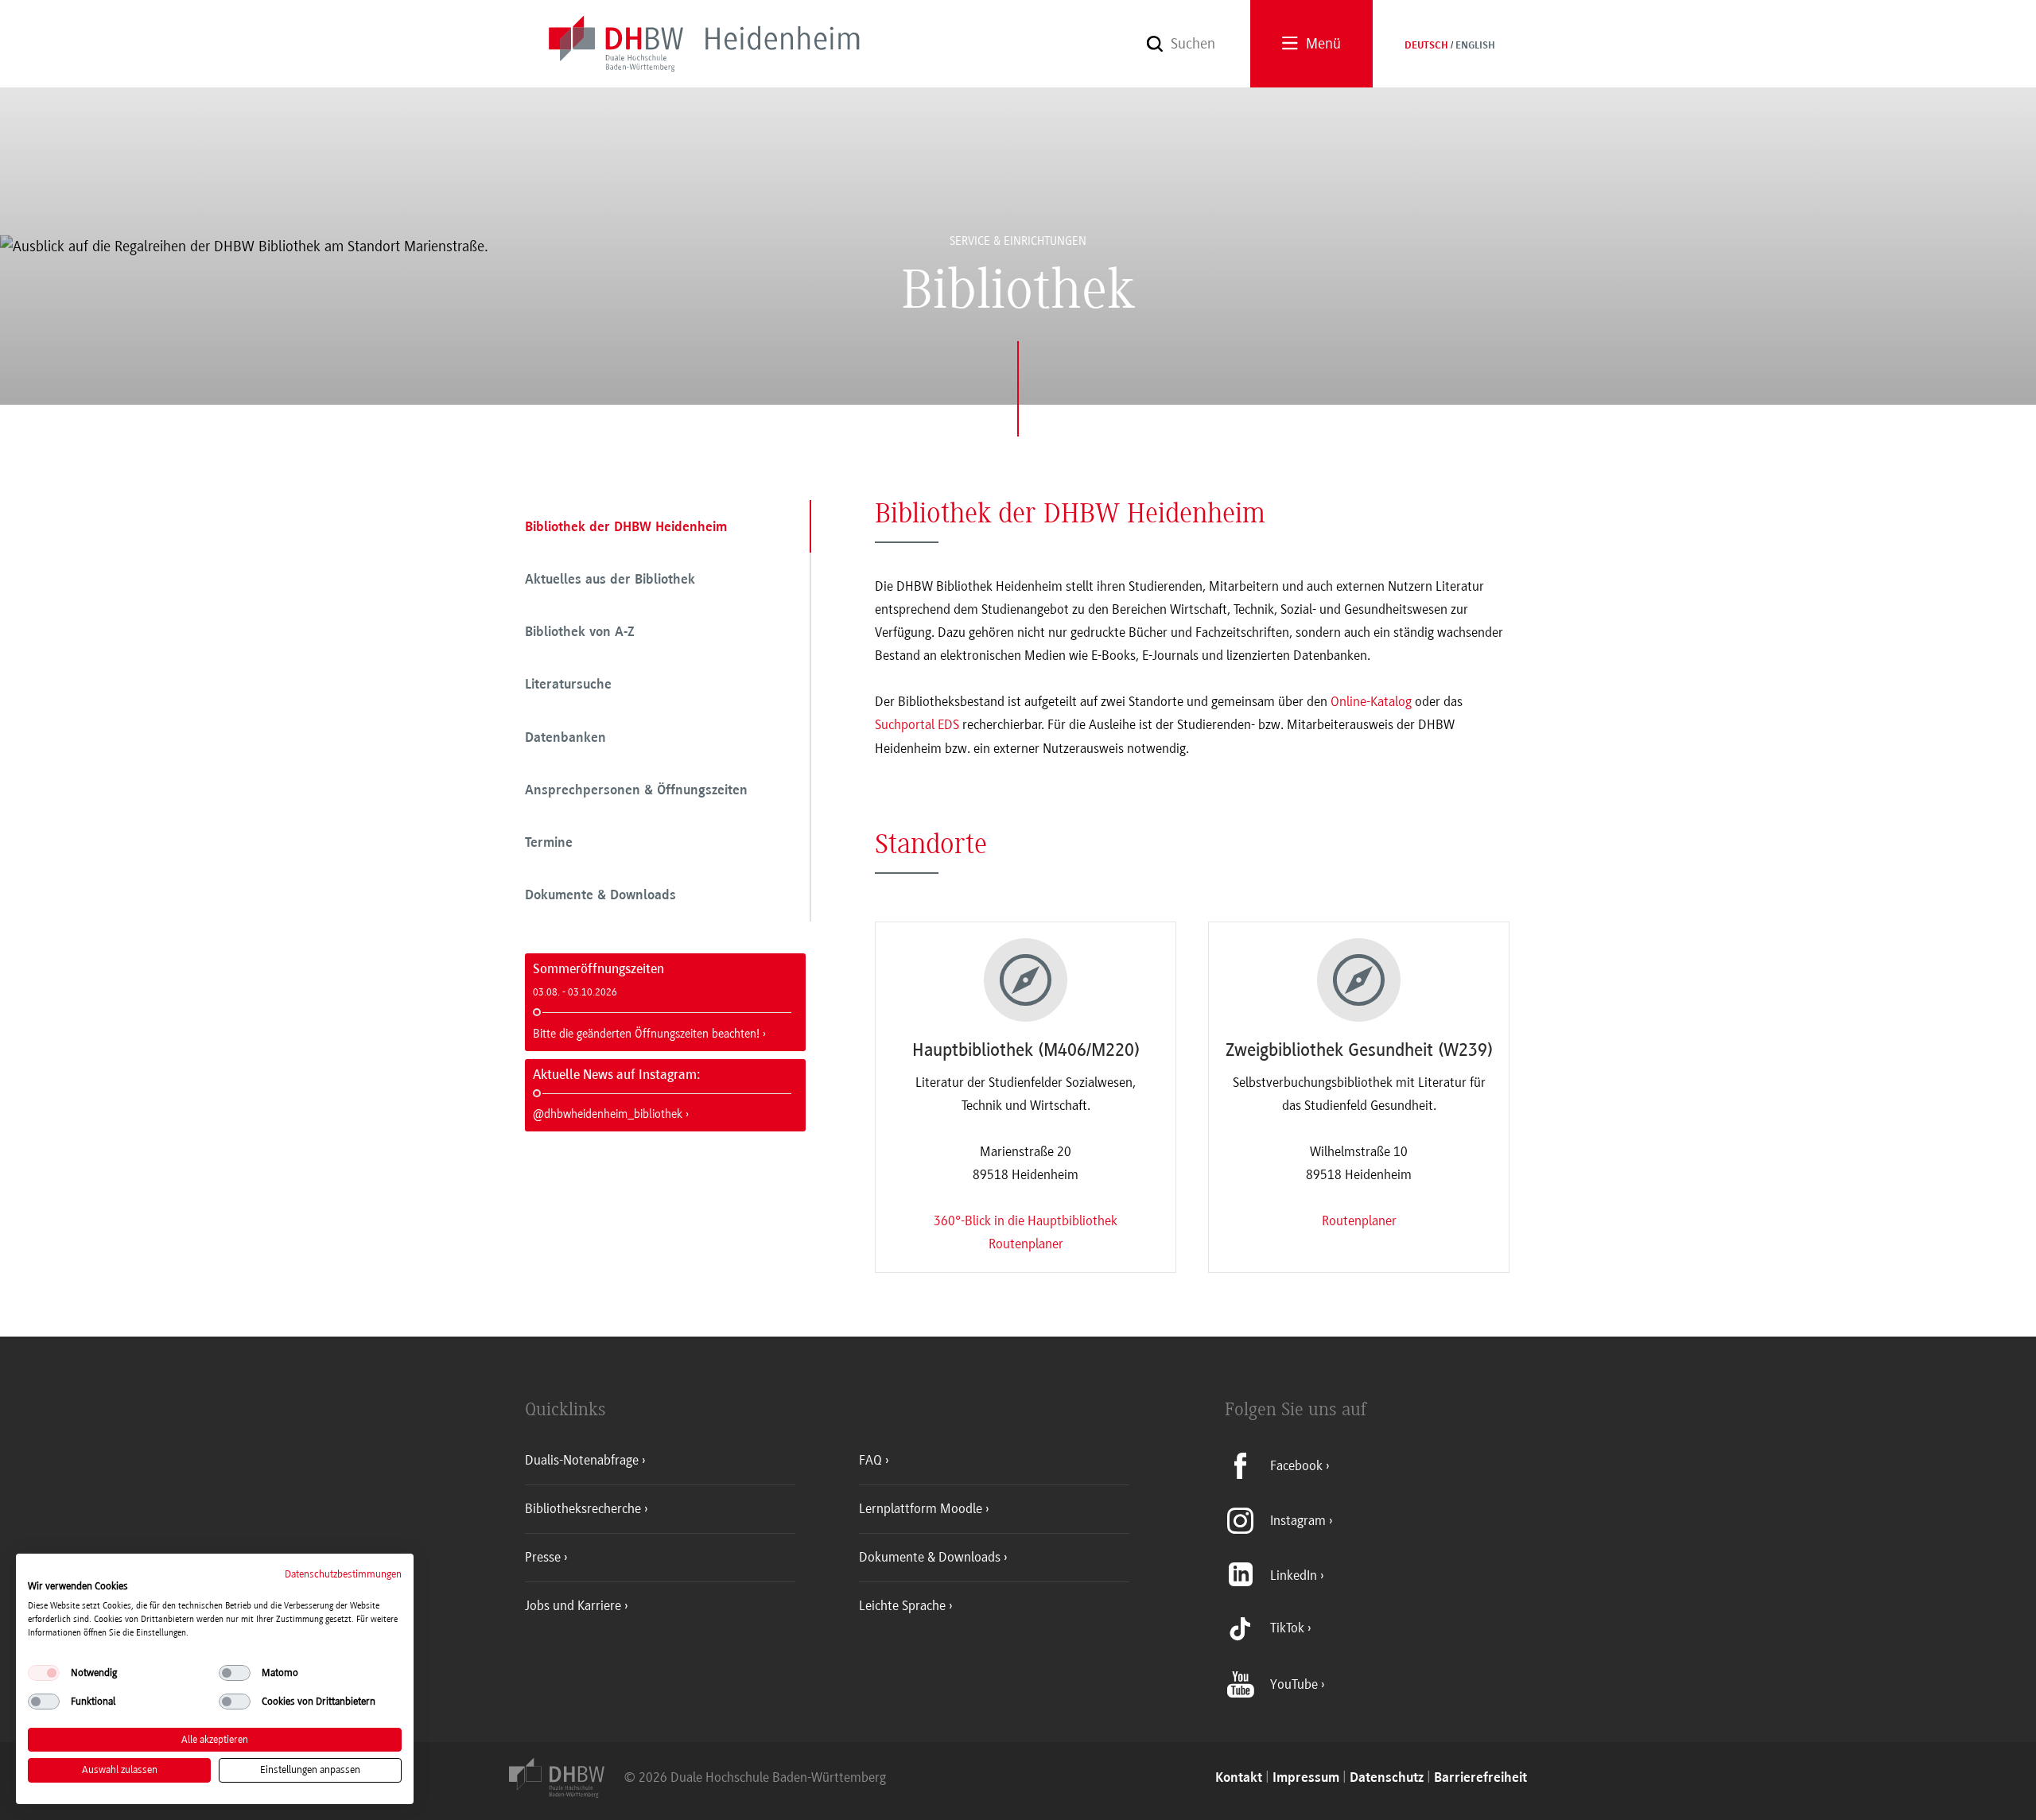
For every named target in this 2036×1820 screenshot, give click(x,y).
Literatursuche (568, 685)
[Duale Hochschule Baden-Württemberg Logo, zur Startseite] (567, 1793)
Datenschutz (1387, 1778)
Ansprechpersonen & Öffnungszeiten (636, 791)
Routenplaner (1026, 1244)
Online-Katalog (1371, 701)
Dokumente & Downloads (600, 896)
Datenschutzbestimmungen (343, 1574)
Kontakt (1239, 1778)
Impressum (1306, 1778)
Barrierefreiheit (1480, 1778)
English (1475, 46)
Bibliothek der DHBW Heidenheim (626, 528)
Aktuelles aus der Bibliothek (610, 580)
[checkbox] (44, 1673)
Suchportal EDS (917, 724)
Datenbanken (565, 739)
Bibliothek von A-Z (580, 633)
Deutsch (1426, 46)
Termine (549, 844)
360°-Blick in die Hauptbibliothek (1026, 1220)
